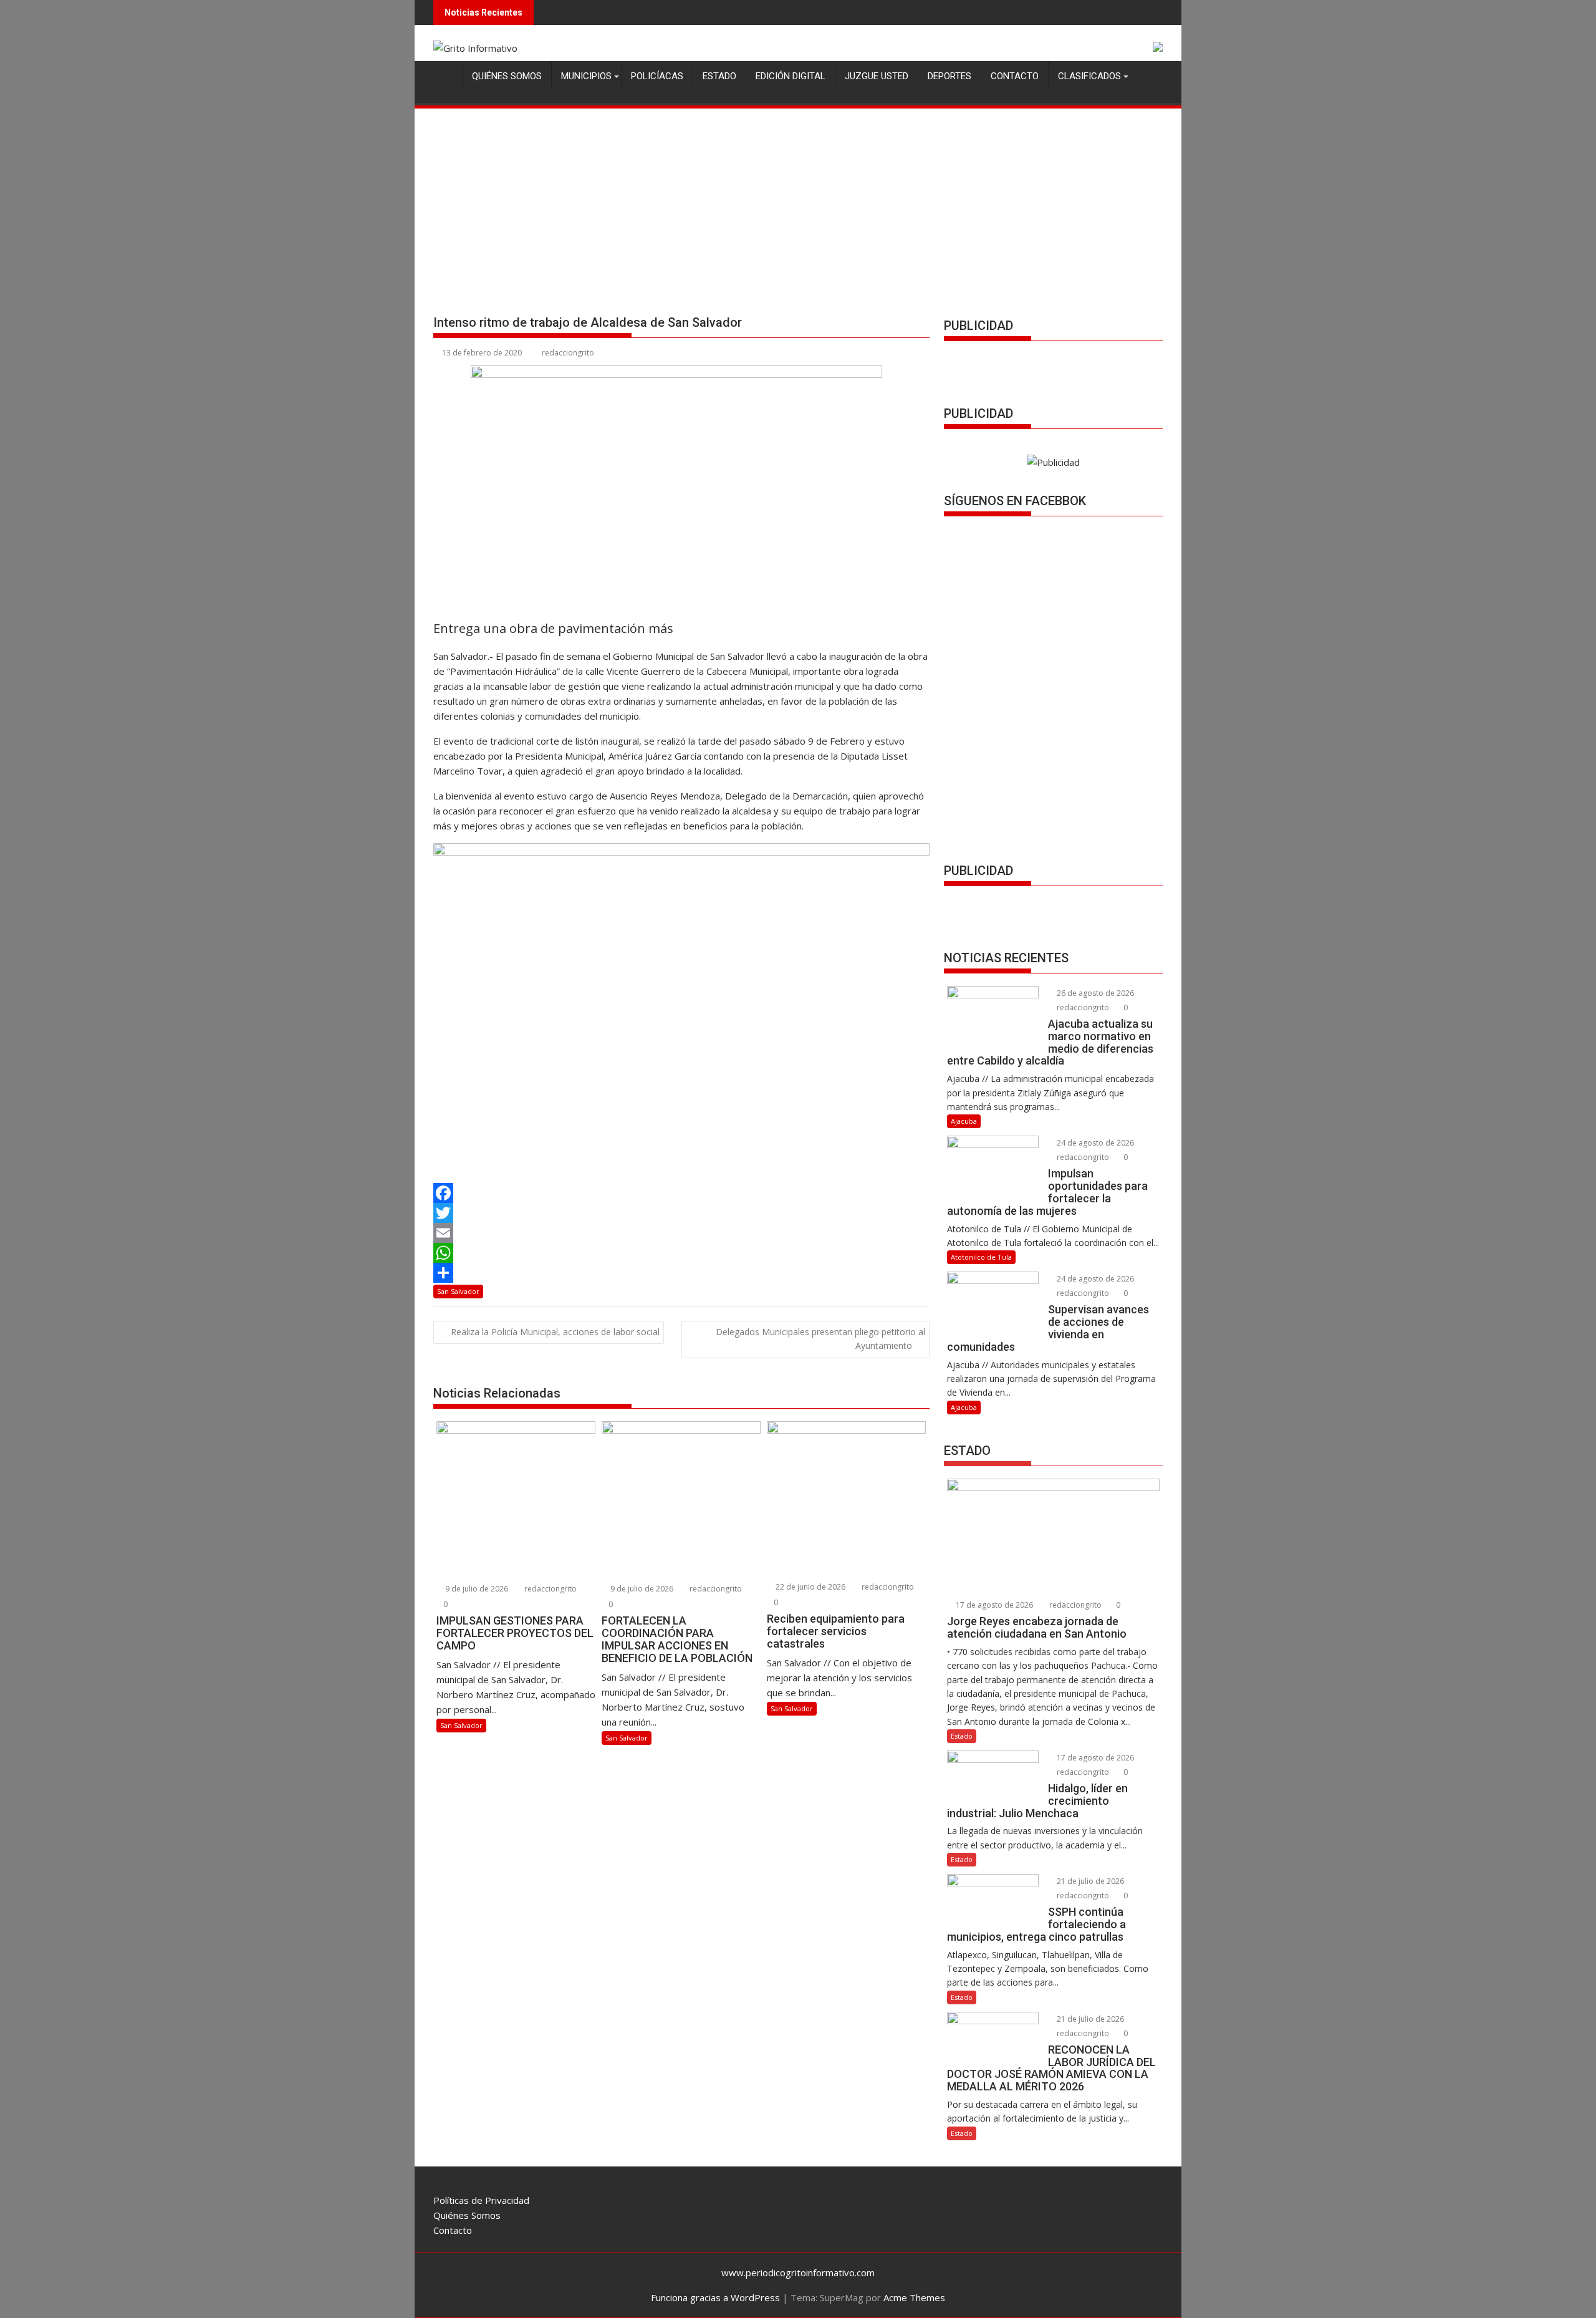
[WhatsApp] (681, 1253)
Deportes (949, 76)
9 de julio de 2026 (476, 1589)
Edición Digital (791, 76)
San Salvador (458, 1291)
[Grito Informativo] (445, 74)
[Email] (681, 1233)
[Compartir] (681, 1273)
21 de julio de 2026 (1089, 1881)
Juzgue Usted (877, 76)
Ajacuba (964, 1121)
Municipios (586, 76)
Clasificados (1089, 76)
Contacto (1015, 76)
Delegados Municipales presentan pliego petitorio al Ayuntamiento (820, 1339)
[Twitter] (681, 1213)
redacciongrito (568, 353)
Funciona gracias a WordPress (715, 2297)
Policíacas (657, 76)
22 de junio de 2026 (810, 1587)
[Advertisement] (798, 204)
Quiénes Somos (507, 76)
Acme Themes (914, 2297)
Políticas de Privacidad (481, 2200)
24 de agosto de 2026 (1094, 1143)
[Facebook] (681, 1193)
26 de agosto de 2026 (1094, 993)
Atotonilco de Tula (981, 1257)
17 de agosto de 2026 (993, 1605)
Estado (719, 76)
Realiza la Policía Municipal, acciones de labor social (555, 1332)
